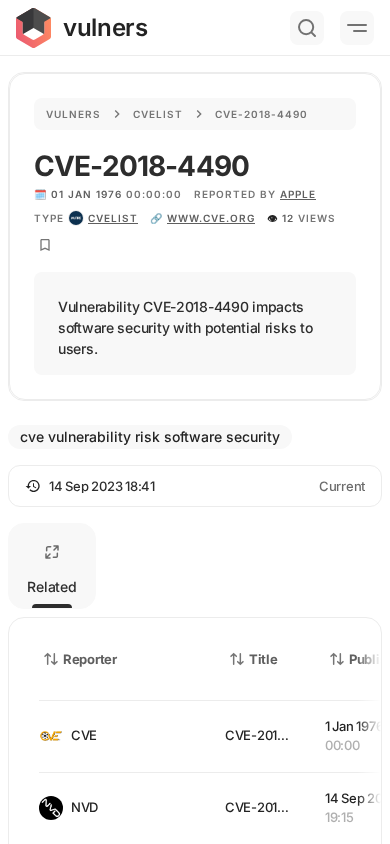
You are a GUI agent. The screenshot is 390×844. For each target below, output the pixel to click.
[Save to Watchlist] (45, 245)
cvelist (113, 218)
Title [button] (263, 659)
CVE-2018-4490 (274, 735)
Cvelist (158, 114)
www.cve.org (211, 218)
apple (298, 194)
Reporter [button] (90, 659)
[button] (195, 486)
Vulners (73, 114)
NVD (84, 807)
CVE (84, 735)
